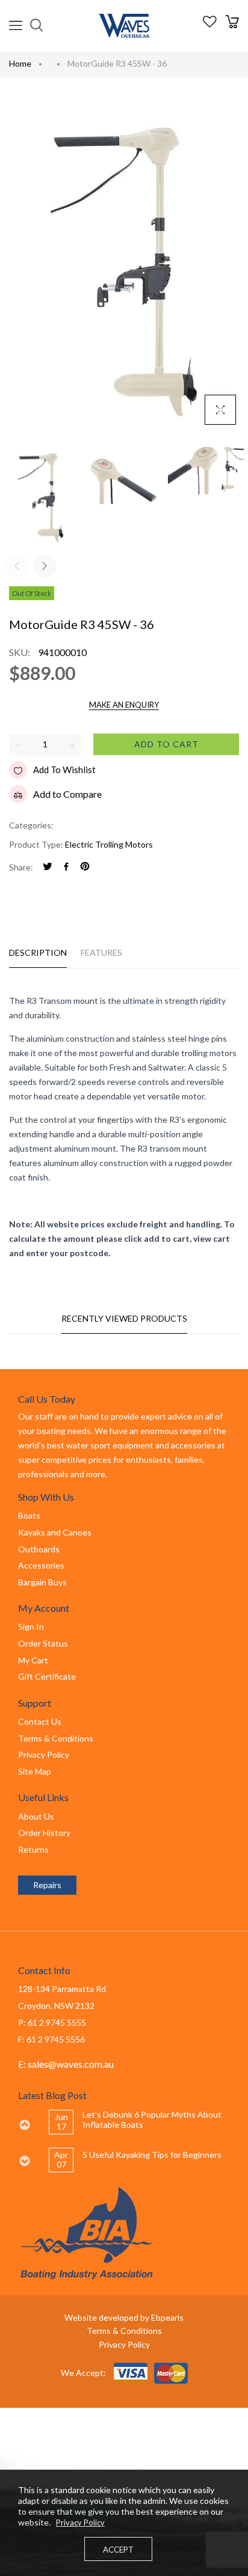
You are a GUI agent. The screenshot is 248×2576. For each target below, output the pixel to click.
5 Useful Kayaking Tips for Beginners (152, 2155)
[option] (139, 2122)
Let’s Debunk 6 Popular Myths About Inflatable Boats (152, 2119)
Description (38, 952)
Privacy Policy (124, 2344)
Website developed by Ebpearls (124, 2317)
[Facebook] (66, 867)
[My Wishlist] (210, 24)
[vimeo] (85, 867)
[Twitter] (48, 867)
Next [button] (24, 2161)
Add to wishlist (64, 770)
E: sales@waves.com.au (66, 2064)
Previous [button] (24, 2125)
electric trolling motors (109, 844)
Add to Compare (67, 794)
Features (101, 952)
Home (20, 63)
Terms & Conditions (124, 2331)
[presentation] (17, 566)
